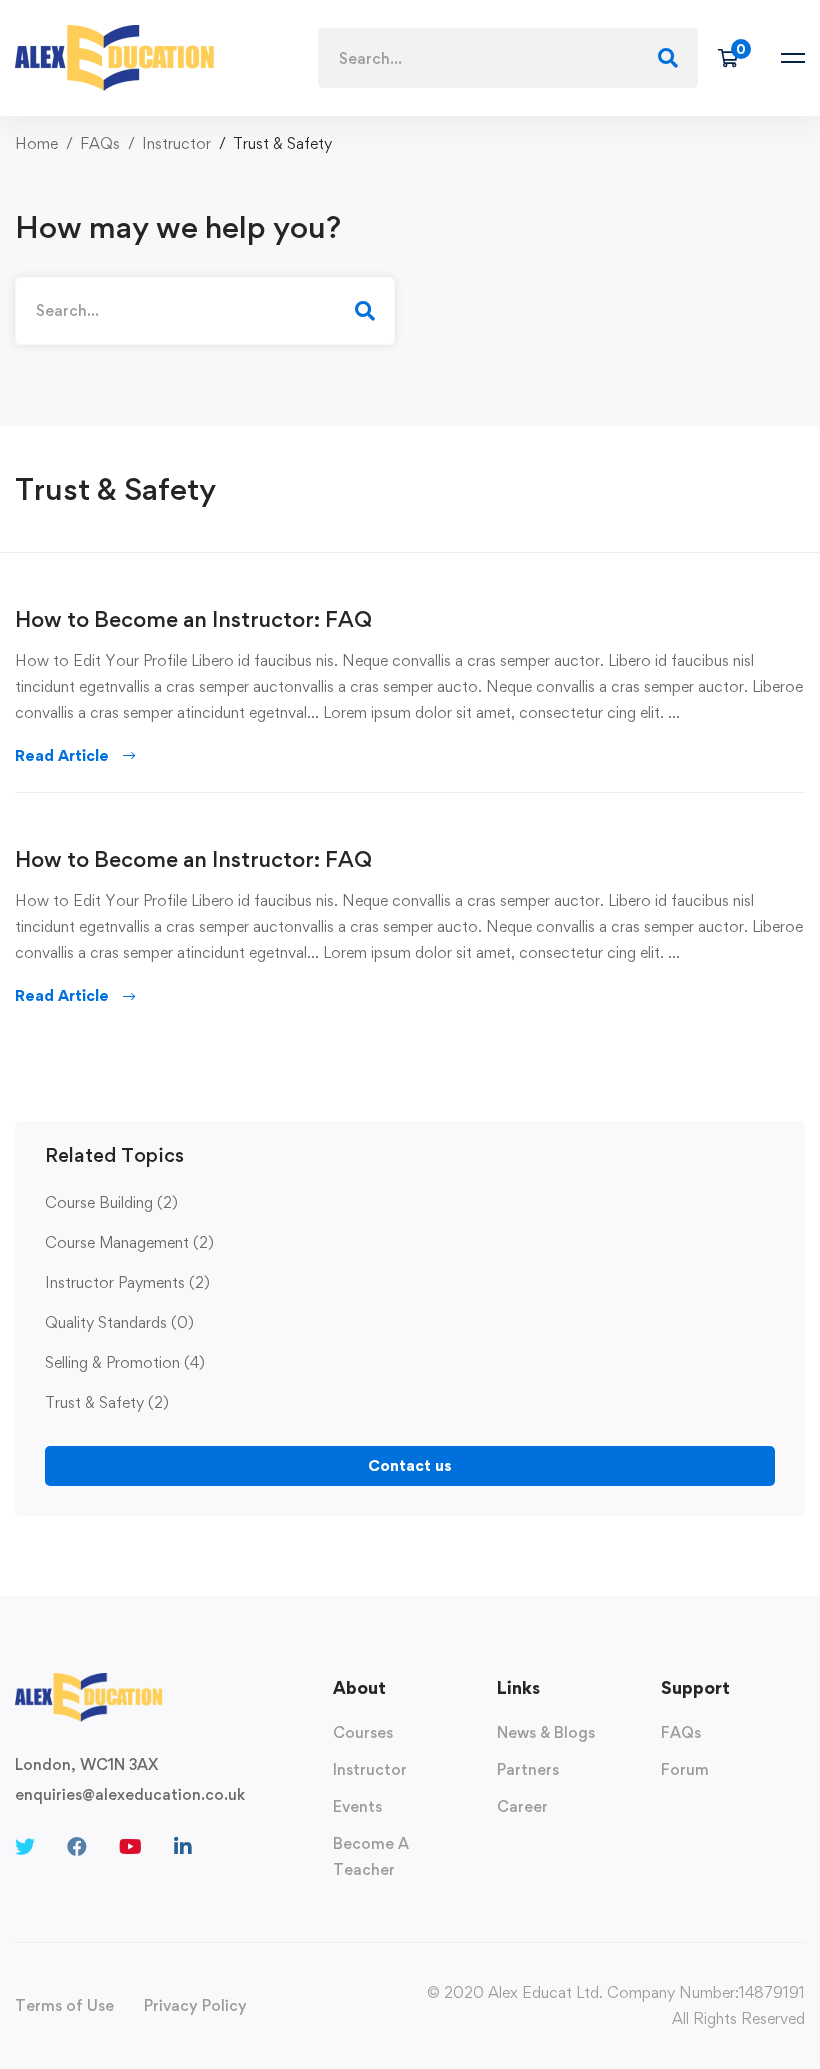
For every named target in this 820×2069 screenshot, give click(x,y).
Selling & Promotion (125, 1362)
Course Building (111, 1202)
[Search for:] (508, 58)
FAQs (100, 143)
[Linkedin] (183, 1847)
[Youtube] (130, 1847)
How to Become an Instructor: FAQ (193, 619)
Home (36, 143)
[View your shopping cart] (734, 58)
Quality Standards (119, 1322)
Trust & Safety (107, 1402)
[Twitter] (25, 1847)
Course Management (129, 1242)
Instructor (176, 143)
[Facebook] (77, 1847)
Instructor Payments (127, 1282)
